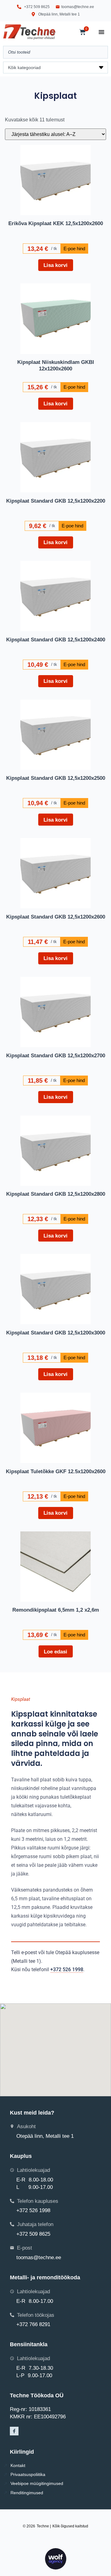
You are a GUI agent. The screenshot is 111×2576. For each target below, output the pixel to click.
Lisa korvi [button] (55, 265)
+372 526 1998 (67, 1969)
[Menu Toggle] (101, 32)
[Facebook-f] (14, 2431)
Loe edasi (55, 1652)
